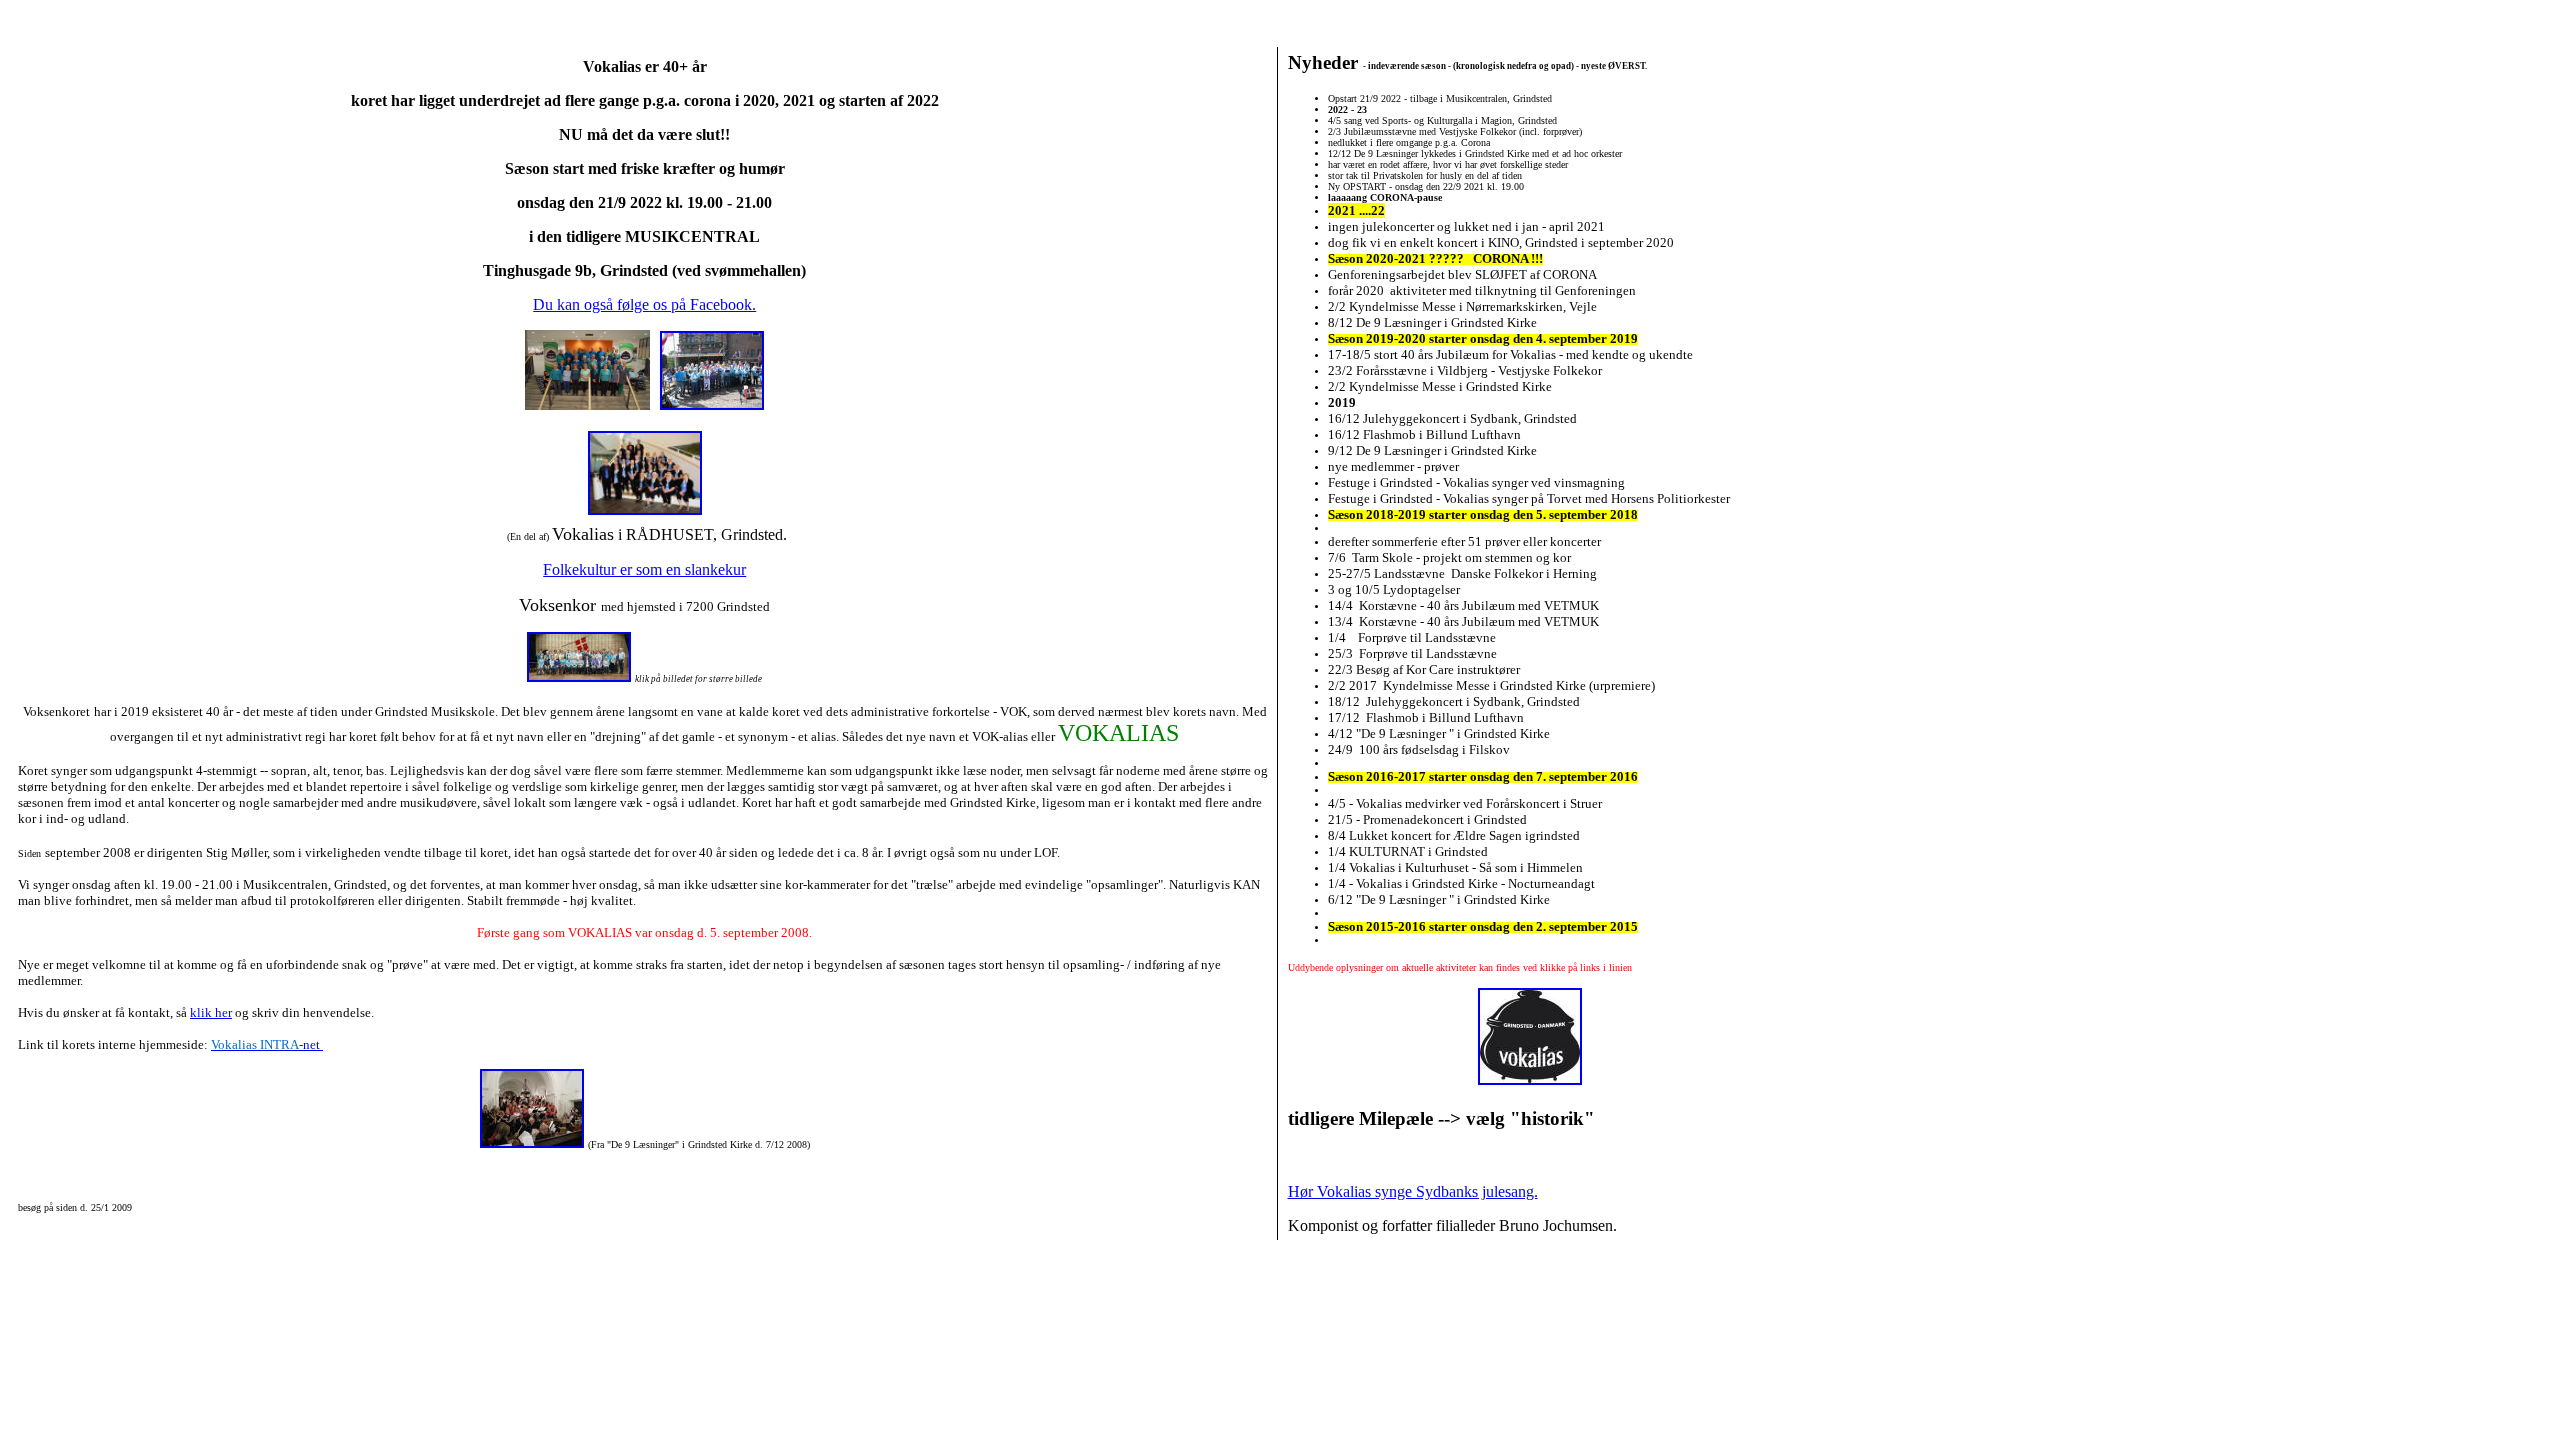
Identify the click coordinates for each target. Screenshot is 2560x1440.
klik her (211, 1012)
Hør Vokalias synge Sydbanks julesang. (1413, 1191)
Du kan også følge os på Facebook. (644, 304)
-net (267, 1044)
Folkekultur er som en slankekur (644, 569)
